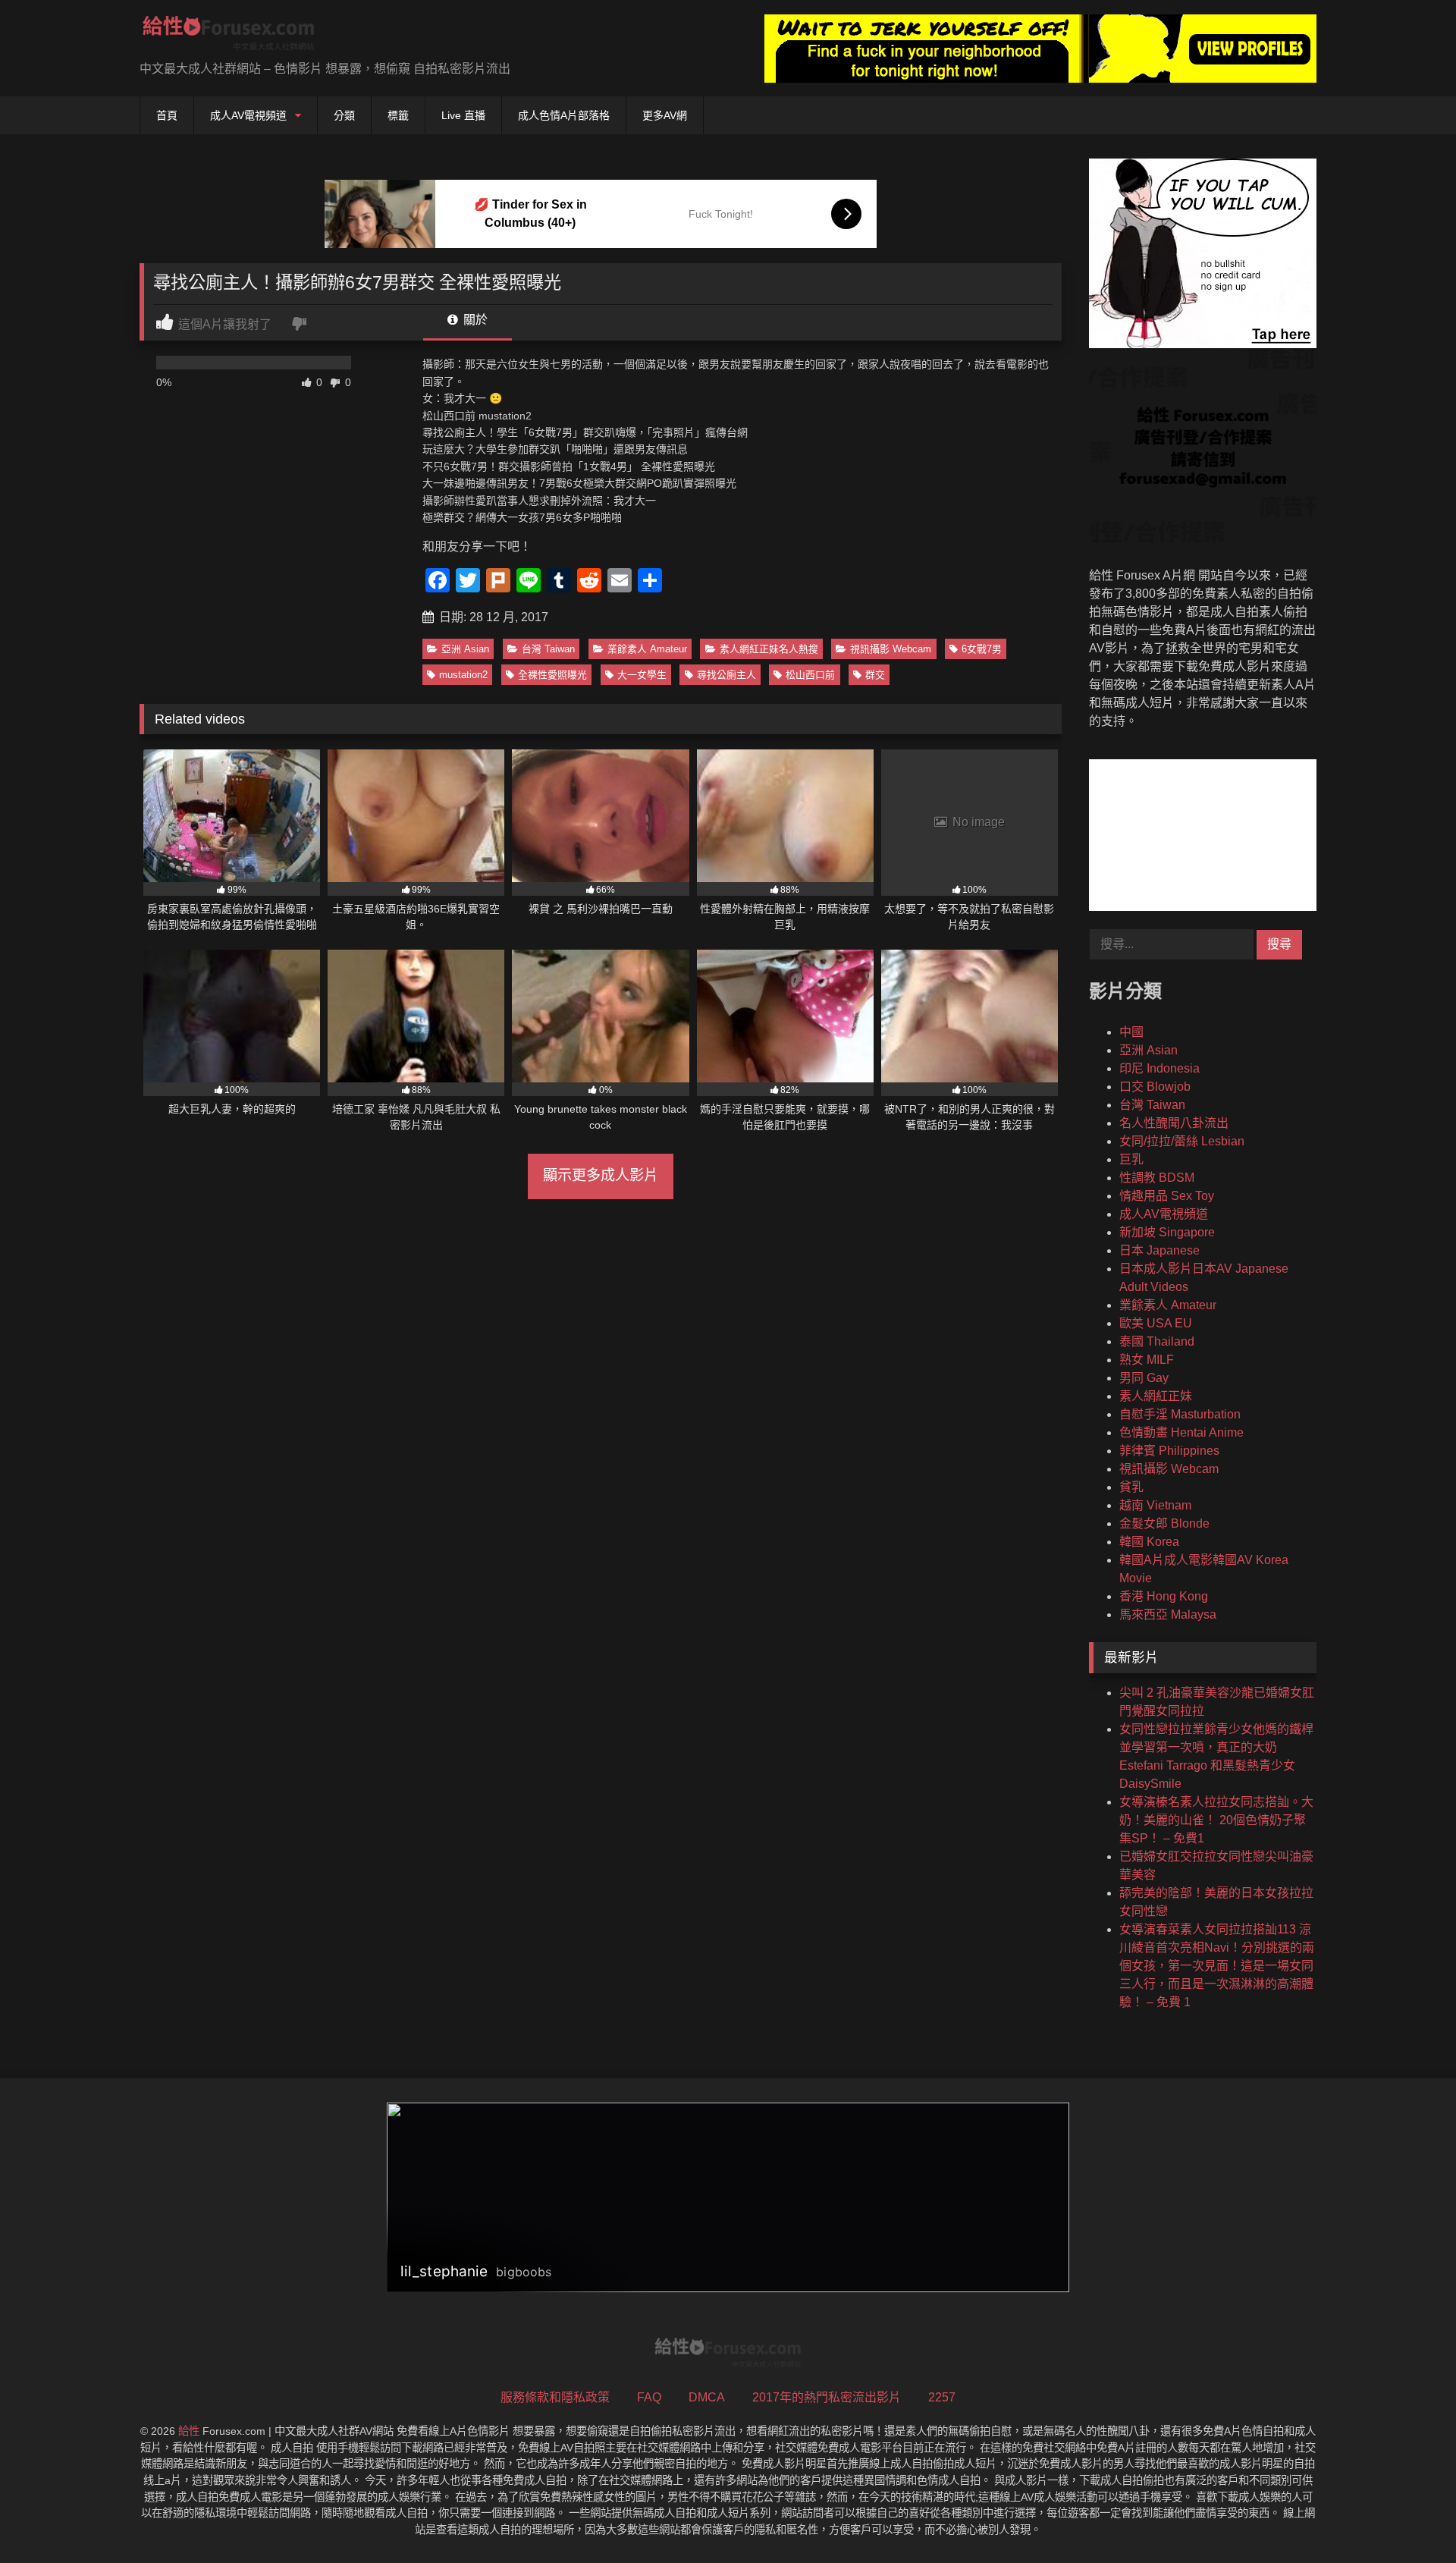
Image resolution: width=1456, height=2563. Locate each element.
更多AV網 (665, 115)
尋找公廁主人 (726, 675)
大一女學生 (642, 675)
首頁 (167, 115)
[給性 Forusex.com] (229, 36)
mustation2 (463, 675)
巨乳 (1131, 1159)
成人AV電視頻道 (248, 115)
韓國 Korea (1149, 1542)
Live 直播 (463, 115)
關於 (474, 320)
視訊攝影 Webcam (891, 649)
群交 (875, 675)
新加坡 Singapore (1167, 1232)
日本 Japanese (1159, 1250)
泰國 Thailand (1157, 1341)
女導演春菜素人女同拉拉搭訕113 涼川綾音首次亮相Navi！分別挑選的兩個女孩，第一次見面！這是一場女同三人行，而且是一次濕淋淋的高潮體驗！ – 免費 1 (1217, 1966)
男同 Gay (1144, 1378)
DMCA (707, 2397)
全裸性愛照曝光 (552, 675)
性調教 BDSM (1157, 1178)
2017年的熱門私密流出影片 (827, 2397)
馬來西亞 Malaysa (1168, 1614)
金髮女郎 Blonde (1164, 1523)
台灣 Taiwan (548, 649)
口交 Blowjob (1155, 1087)
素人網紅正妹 (1156, 1396)
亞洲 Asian (465, 649)
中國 (1131, 1032)
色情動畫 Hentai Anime (1181, 1432)
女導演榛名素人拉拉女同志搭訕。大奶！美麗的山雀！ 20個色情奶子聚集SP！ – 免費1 (1216, 1820)
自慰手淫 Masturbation (1180, 1414)
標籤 (398, 115)
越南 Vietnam (1155, 1505)
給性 (189, 2431)
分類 (344, 115)
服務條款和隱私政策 (555, 2397)
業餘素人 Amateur (647, 649)
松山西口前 (810, 675)
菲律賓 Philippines (1169, 1451)
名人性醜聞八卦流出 (1174, 1123)
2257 (942, 2397)
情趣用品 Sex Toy (1167, 1196)
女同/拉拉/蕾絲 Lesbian (1182, 1141)
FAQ (649, 2397)
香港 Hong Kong (1164, 1596)
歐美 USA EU (1156, 1323)
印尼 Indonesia (1159, 1068)
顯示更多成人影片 (601, 1175)
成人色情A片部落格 (564, 115)
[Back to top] (1409, 2518)
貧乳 (1131, 1487)
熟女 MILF (1147, 1360)
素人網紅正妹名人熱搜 (769, 649)
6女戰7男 (982, 649)
